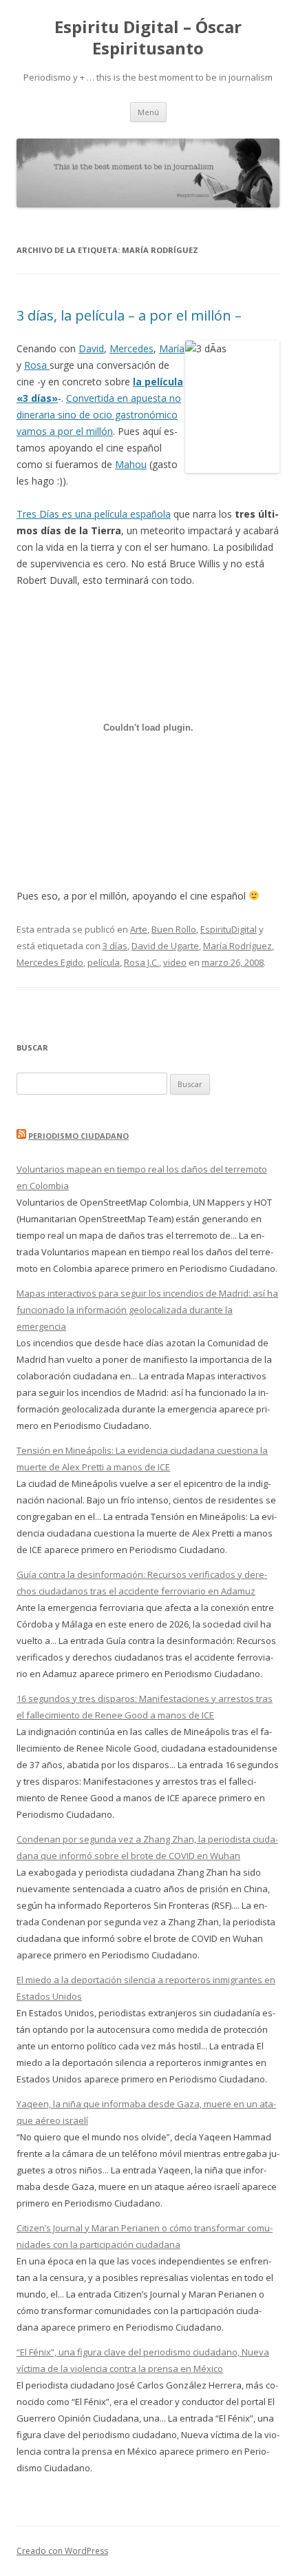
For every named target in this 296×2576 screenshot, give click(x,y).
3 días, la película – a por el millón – (129, 315)
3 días (115, 946)
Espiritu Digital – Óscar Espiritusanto (148, 38)
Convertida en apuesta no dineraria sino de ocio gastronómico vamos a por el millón (99, 415)
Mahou (131, 464)
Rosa (37, 365)
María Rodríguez (237, 946)
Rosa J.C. (141, 962)
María (172, 348)
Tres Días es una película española (94, 514)
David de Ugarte (165, 946)
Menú (148, 112)
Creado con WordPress (62, 2551)
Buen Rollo (174, 929)
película (104, 962)
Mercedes (131, 348)
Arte (139, 929)
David (91, 348)
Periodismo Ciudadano (78, 1136)
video (175, 962)
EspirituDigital (229, 929)
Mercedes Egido (50, 962)
